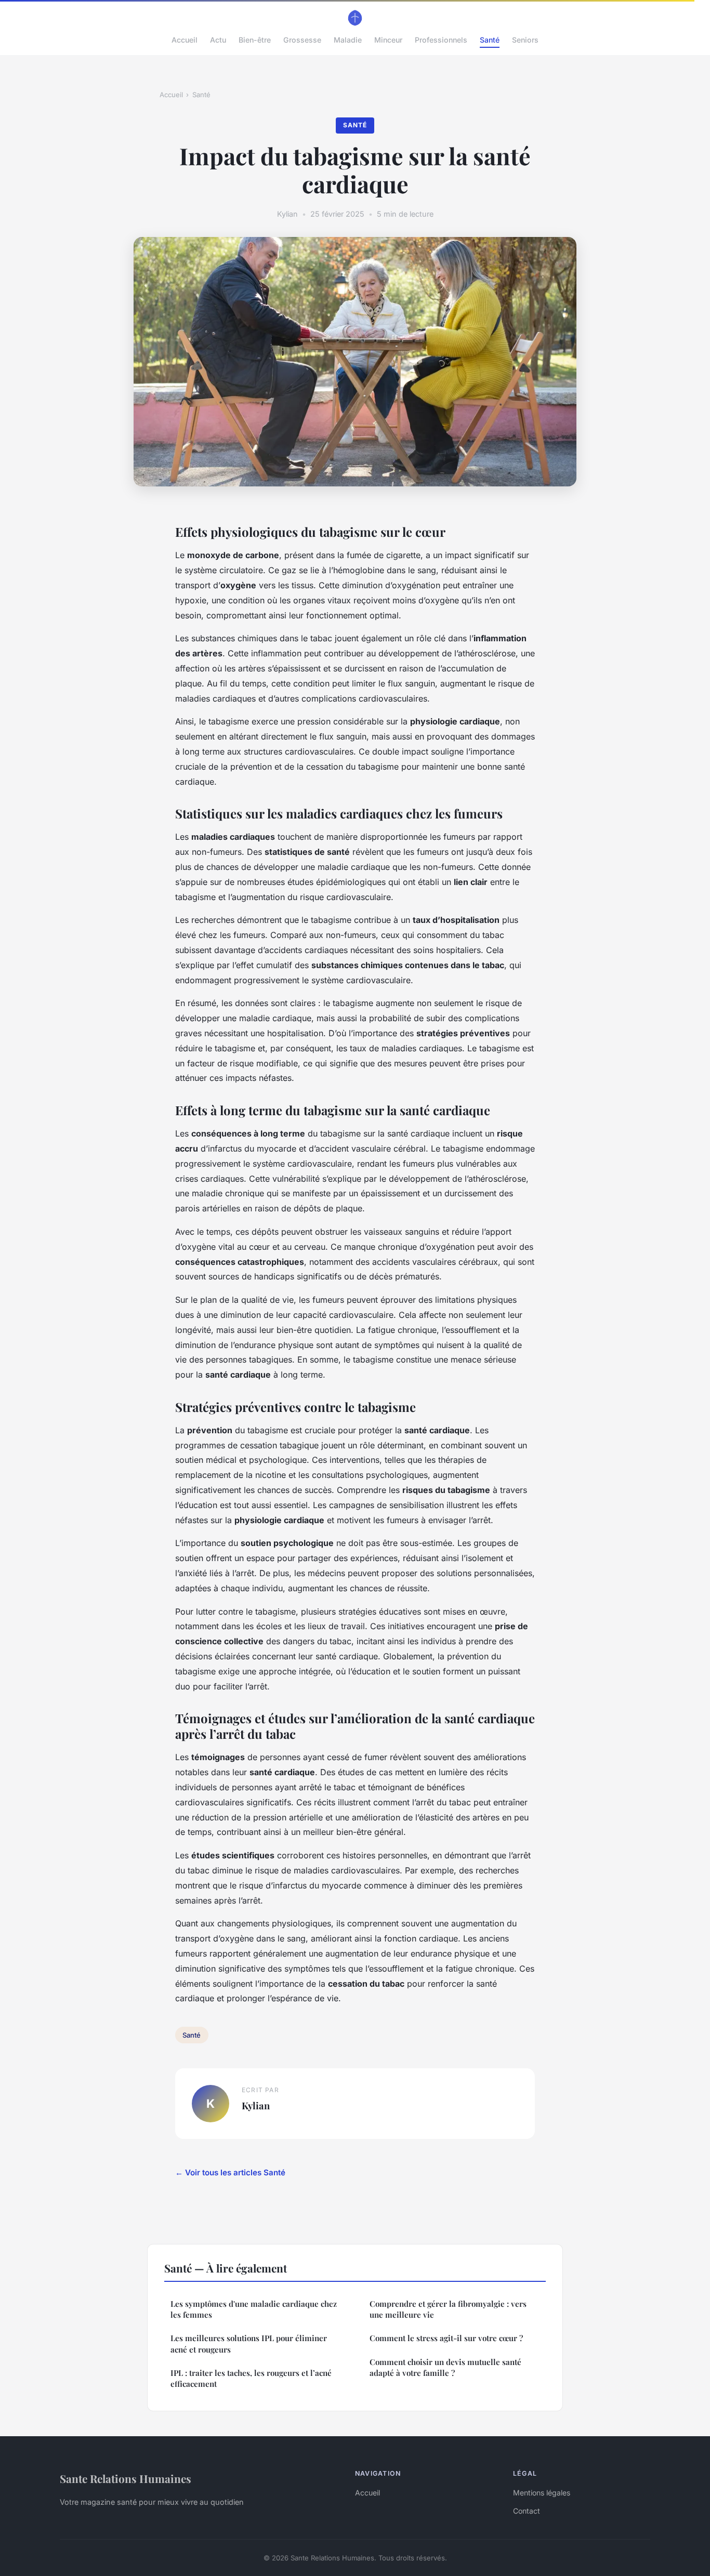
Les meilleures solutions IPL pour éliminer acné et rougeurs (249, 2343)
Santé (490, 40)
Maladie (348, 40)
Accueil (185, 40)
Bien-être (255, 40)
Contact (527, 2511)
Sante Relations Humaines (126, 2478)
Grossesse (302, 40)
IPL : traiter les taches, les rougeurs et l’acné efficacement (251, 2378)
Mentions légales (542, 2493)
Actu (218, 40)
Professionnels (441, 40)
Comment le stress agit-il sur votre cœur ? (446, 2338)
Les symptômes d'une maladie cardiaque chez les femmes (254, 2309)
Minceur (388, 40)
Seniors (525, 40)
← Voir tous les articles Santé (230, 2172)
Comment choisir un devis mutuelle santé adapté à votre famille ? (445, 2367)
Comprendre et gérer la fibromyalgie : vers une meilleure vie (448, 2309)
